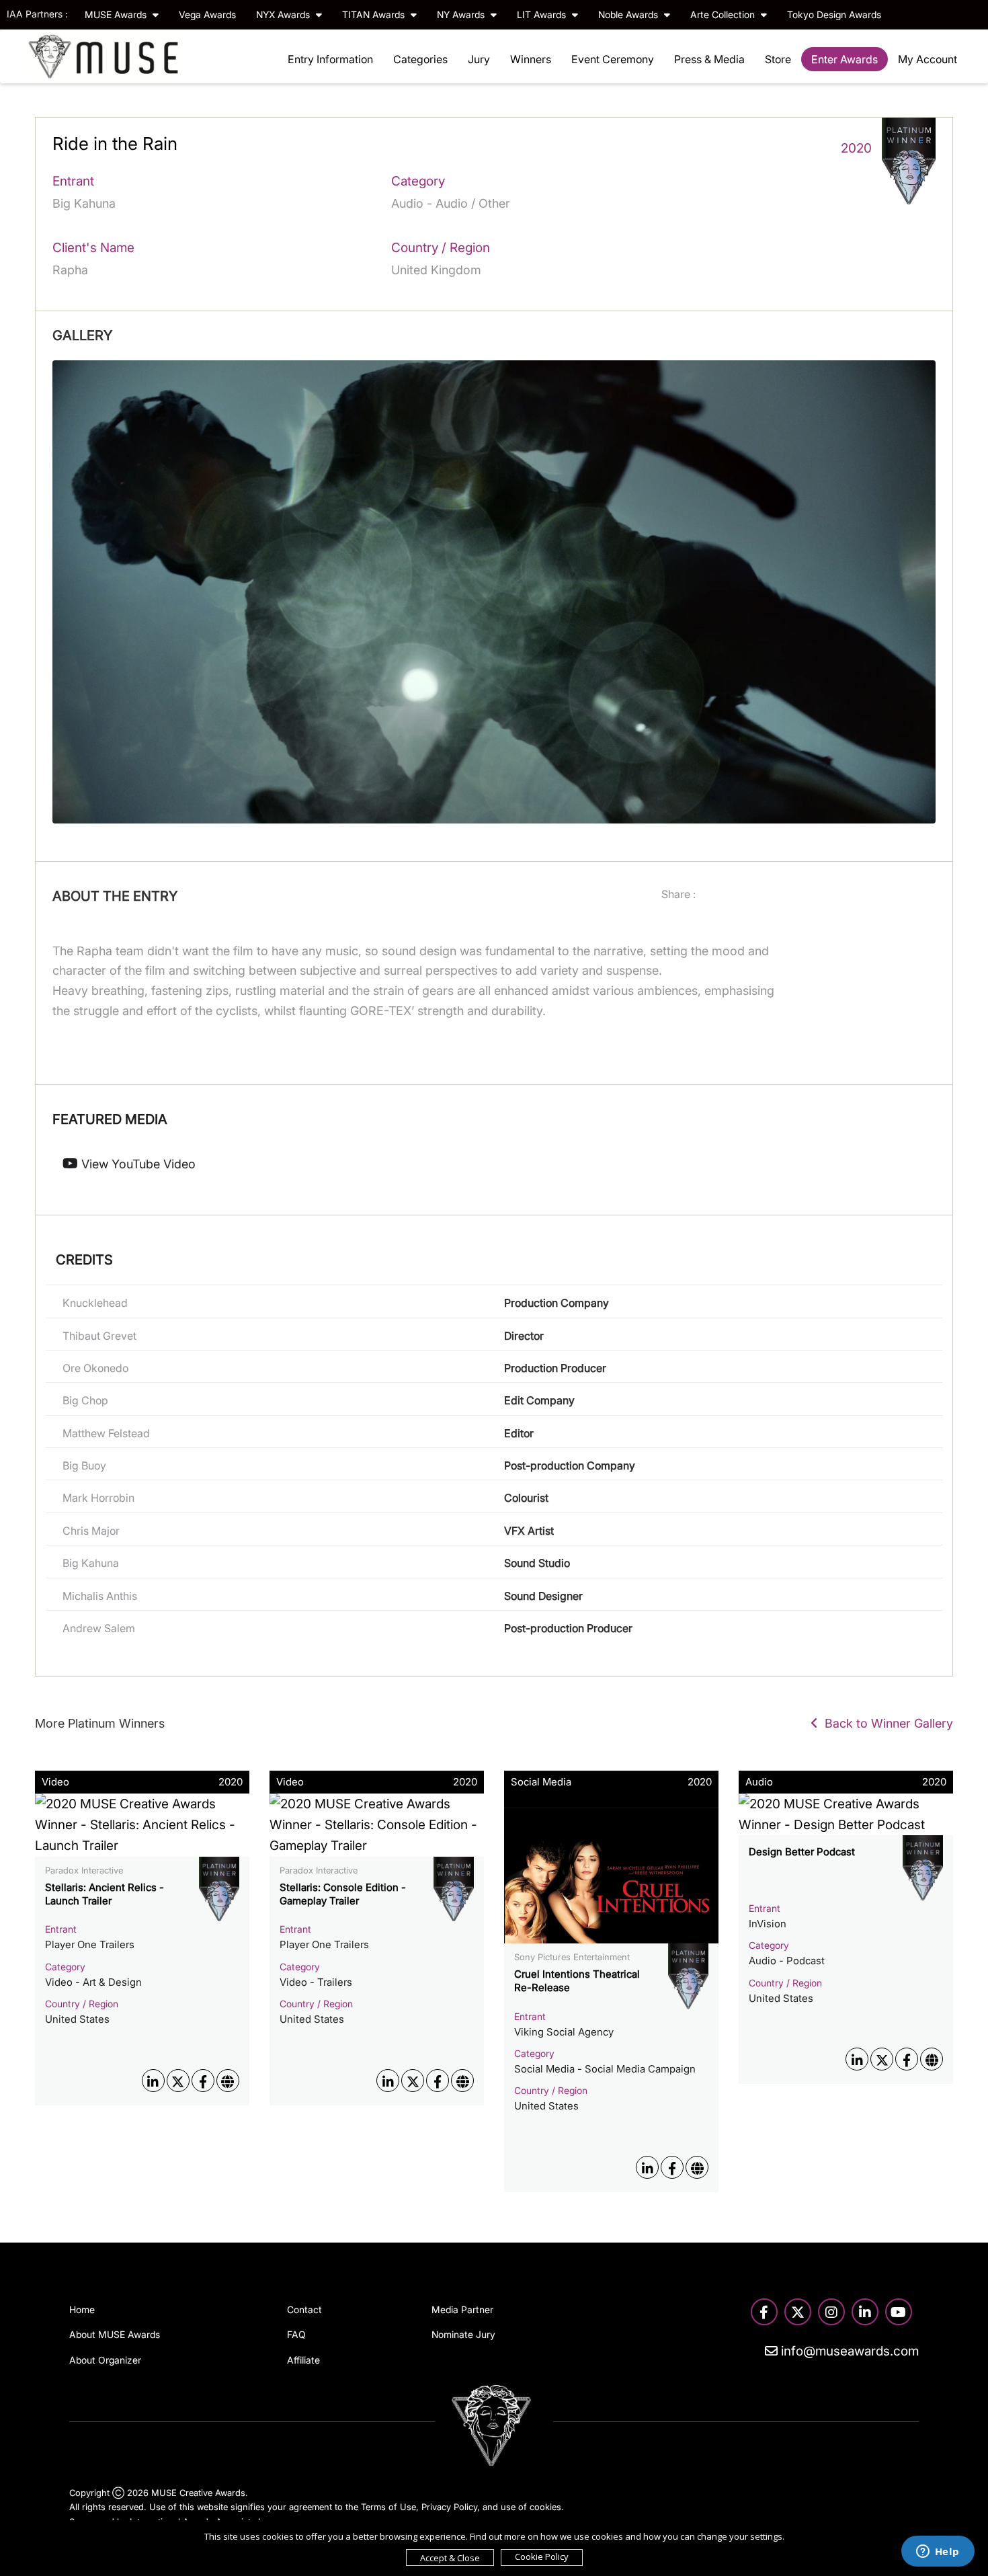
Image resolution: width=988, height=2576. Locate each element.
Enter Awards (845, 59)
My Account (928, 59)
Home (82, 2309)
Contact (304, 2309)
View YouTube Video (137, 1164)
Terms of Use (388, 2507)
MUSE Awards (117, 14)
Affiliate (303, 2360)
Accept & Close (450, 2558)
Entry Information (330, 59)
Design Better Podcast (802, 1852)
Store (778, 59)
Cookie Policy (542, 2557)
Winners (531, 59)
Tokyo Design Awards (834, 14)
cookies (545, 2507)
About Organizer (105, 2360)
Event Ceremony (613, 59)
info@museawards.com (848, 2351)
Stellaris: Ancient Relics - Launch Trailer (105, 1894)
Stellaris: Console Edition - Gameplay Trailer (343, 1894)
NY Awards (462, 14)
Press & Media (709, 59)
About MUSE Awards (115, 2334)
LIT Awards (543, 14)
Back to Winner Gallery (886, 1723)
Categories (420, 59)
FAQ (296, 2334)
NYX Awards (284, 14)
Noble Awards (629, 14)
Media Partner (462, 2309)
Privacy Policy (449, 2507)
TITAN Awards (375, 14)
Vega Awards (207, 14)
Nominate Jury (463, 2334)
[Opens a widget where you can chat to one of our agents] (938, 2552)
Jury (479, 59)
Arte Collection (724, 14)
